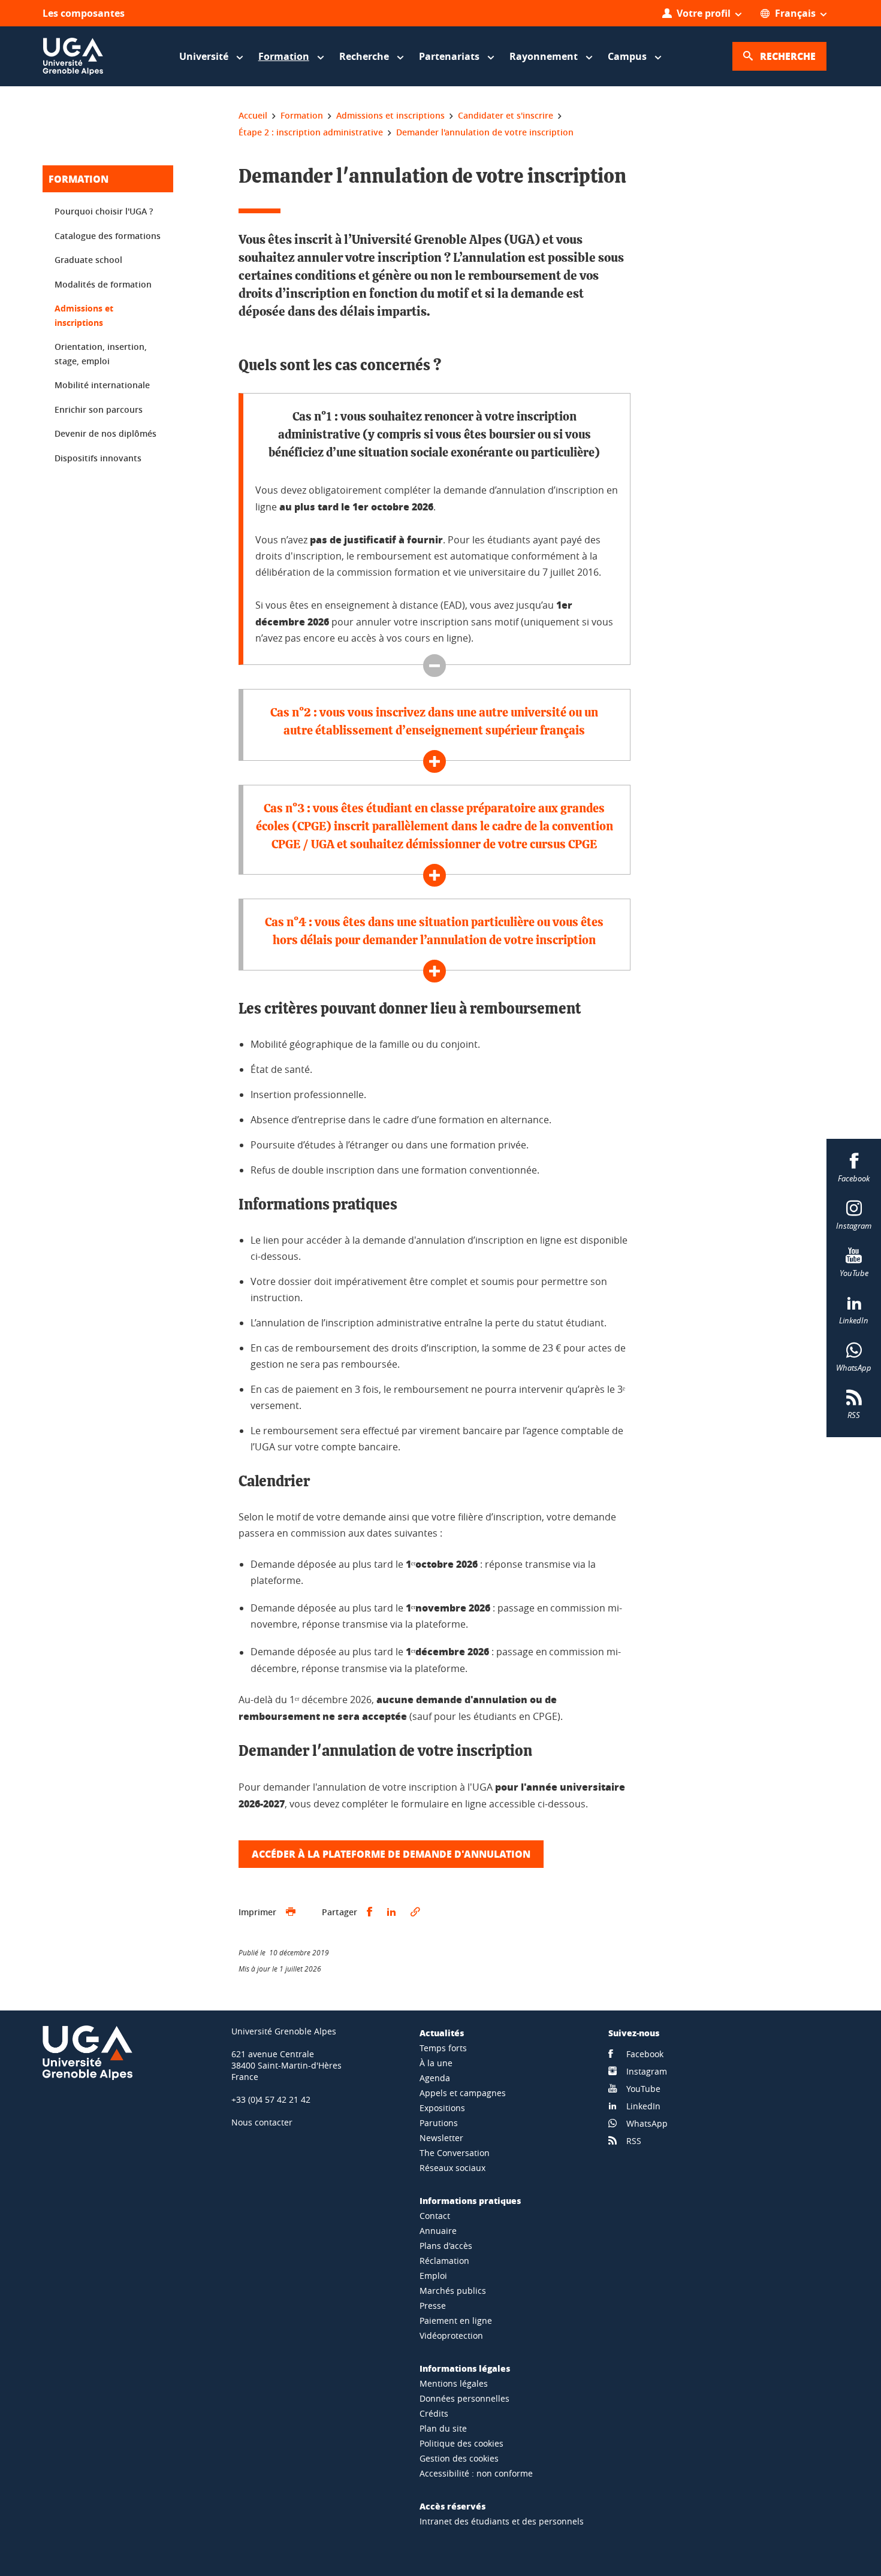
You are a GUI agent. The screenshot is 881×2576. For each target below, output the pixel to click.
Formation (79, 179)
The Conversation (455, 2153)
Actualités (442, 2033)
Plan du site (443, 2428)
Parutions (439, 2123)
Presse (433, 2306)
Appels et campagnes (463, 2093)
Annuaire (438, 2231)
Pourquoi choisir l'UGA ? (104, 211)
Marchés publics (453, 2291)
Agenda (435, 2078)
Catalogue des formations (108, 236)
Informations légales (465, 2368)
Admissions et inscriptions (84, 315)
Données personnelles (464, 2398)
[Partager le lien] (415, 1912)
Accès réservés (452, 2506)
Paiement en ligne (456, 2320)
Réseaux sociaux (452, 2168)
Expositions (442, 2108)
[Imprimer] (291, 1912)
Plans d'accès (446, 2246)
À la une (436, 2063)
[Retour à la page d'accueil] (73, 56)
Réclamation (444, 2261)
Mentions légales (454, 2383)
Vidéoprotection (451, 2335)
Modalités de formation (103, 284)
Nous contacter (262, 2122)
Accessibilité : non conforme (476, 2473)
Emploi (433, 2276)
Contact (435, 2216)
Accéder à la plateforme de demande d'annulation (391, 1854)
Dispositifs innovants (98, 458)
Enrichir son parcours (99, 409)
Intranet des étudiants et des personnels (502, 2521)
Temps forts (443, 2048)
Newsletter (441, 2138)
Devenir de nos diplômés (105, 433)
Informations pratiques (470, 2200)
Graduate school (88, 260)
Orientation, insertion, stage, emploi (101, 354)
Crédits (434, 2413)
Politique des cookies (461, 2443)
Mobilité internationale (102, 385)
